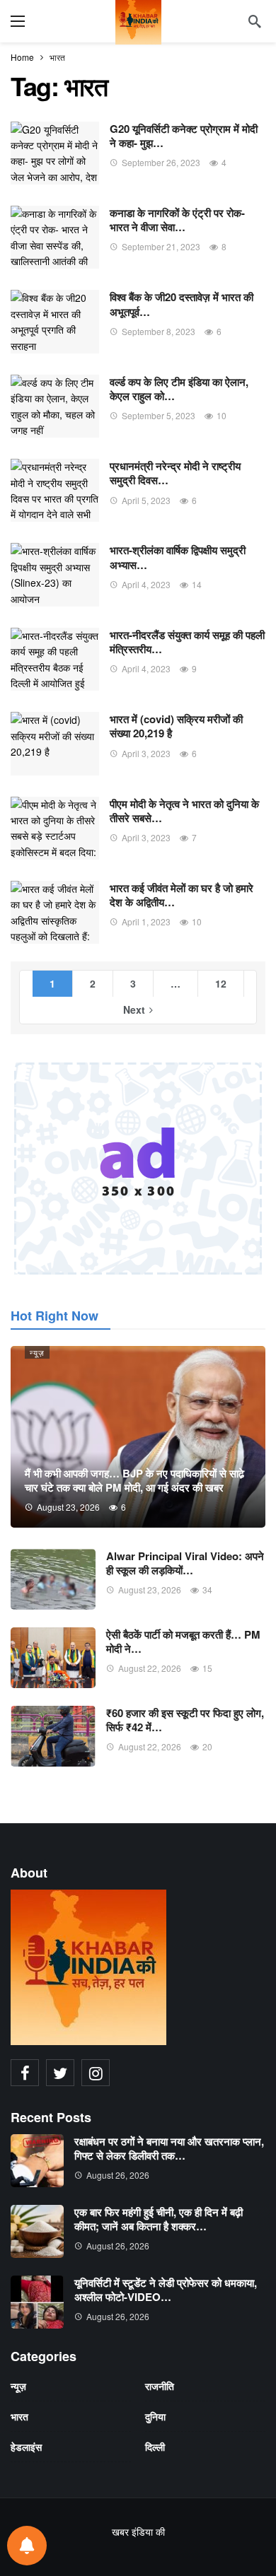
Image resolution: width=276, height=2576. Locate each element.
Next (134, 1009)
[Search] (255, 21)
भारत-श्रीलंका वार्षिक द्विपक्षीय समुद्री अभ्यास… (178, 557)
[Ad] (138, 1169)
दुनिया (155, 2416)
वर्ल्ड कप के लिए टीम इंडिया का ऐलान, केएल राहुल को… (179, 389)
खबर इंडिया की (138, 2531)
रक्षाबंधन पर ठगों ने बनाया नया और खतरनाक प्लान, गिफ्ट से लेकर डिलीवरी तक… (169, 2148)
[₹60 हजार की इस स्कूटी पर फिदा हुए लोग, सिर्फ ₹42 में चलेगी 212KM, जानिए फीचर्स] (53, 1736)
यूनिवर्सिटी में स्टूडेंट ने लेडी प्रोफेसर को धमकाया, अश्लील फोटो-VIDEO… (166, 2290)
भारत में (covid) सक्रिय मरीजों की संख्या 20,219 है (176, 726)
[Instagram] (96, 2073)
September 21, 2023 (161, 246)
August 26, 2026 (118, 2175)
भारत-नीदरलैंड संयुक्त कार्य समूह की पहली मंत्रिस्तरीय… (187, 642)
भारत (19, 2416)
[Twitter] (60, 2073)
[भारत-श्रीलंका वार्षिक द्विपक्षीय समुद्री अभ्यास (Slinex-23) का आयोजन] (55, 574)
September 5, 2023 (159, 415)
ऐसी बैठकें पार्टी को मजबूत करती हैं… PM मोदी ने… (183, 1641)
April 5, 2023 (146, 500)
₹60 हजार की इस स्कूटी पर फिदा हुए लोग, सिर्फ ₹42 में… (185, 1720)
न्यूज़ (37, 1352)
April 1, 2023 (146, 921)
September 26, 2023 (161, 162)
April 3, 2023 (146, 753)
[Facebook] (25, 2073)
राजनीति (160, 2386)
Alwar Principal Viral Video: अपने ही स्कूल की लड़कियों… (185, 1563)
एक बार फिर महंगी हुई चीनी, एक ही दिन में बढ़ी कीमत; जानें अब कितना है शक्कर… (159, 2219)
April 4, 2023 (146, 584)
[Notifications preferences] (27, 2546)
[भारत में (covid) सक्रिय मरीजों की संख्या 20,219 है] (55, 743)
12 (221, 983)
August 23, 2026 (150, 1589)
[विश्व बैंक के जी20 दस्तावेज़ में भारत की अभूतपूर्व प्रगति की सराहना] (55, 321)
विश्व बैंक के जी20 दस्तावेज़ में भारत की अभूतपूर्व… (182, 304)
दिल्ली (155, 2447)
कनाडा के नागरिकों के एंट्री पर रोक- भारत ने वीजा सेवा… (177, 220)
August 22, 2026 (150, 1668)
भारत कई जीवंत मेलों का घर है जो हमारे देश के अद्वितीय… (182, 895)
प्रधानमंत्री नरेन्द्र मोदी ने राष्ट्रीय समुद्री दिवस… (175, 473)
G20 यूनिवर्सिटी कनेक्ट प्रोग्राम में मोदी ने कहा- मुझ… (184, 136)
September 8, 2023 (159, 331)
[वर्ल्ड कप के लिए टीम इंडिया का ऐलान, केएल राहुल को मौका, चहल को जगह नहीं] (55, 406)
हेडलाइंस (26, 2447)
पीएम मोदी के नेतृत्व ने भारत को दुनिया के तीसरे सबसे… (184, 811)
